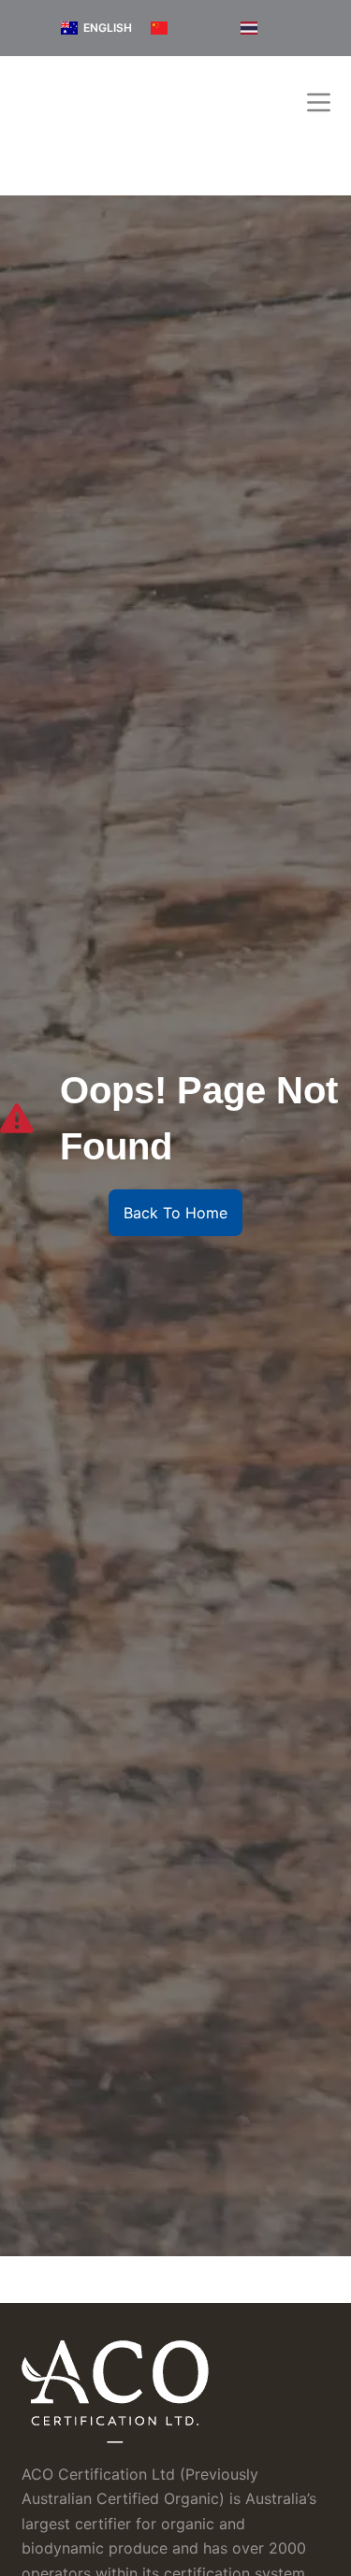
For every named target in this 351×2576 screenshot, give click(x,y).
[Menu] (319, 102)
